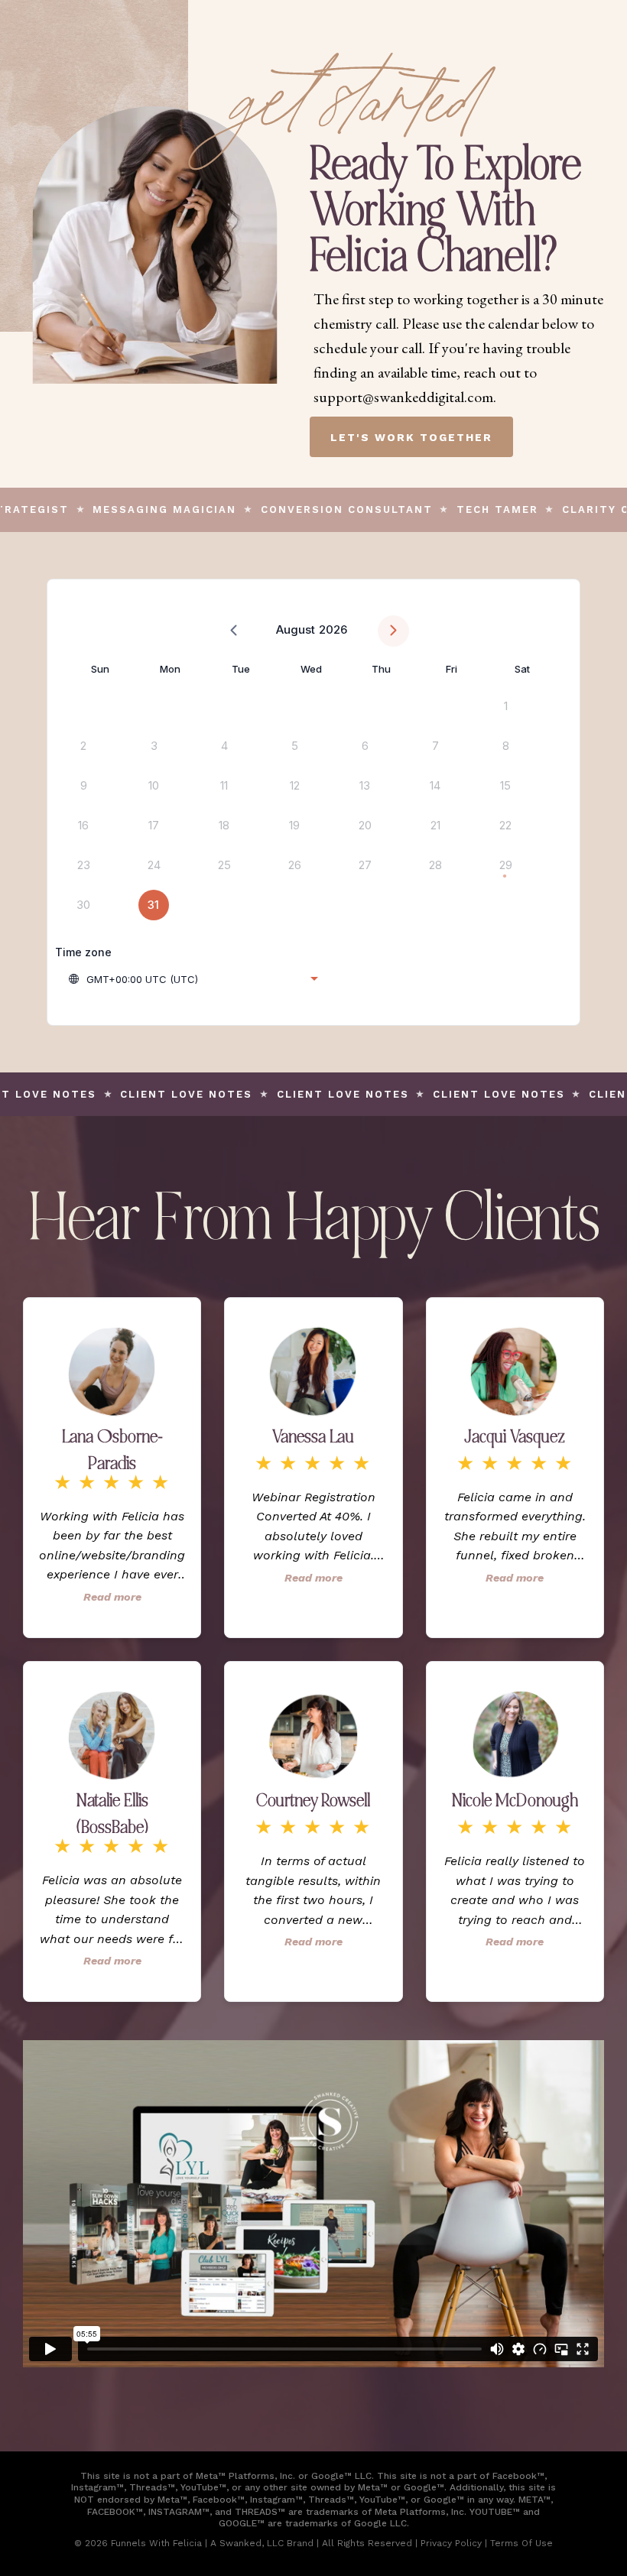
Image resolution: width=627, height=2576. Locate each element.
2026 (333, 629)
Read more (112, 1597)
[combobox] (193, 979)
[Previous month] (234, 631)
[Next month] (393, 631)
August (296, 629)
